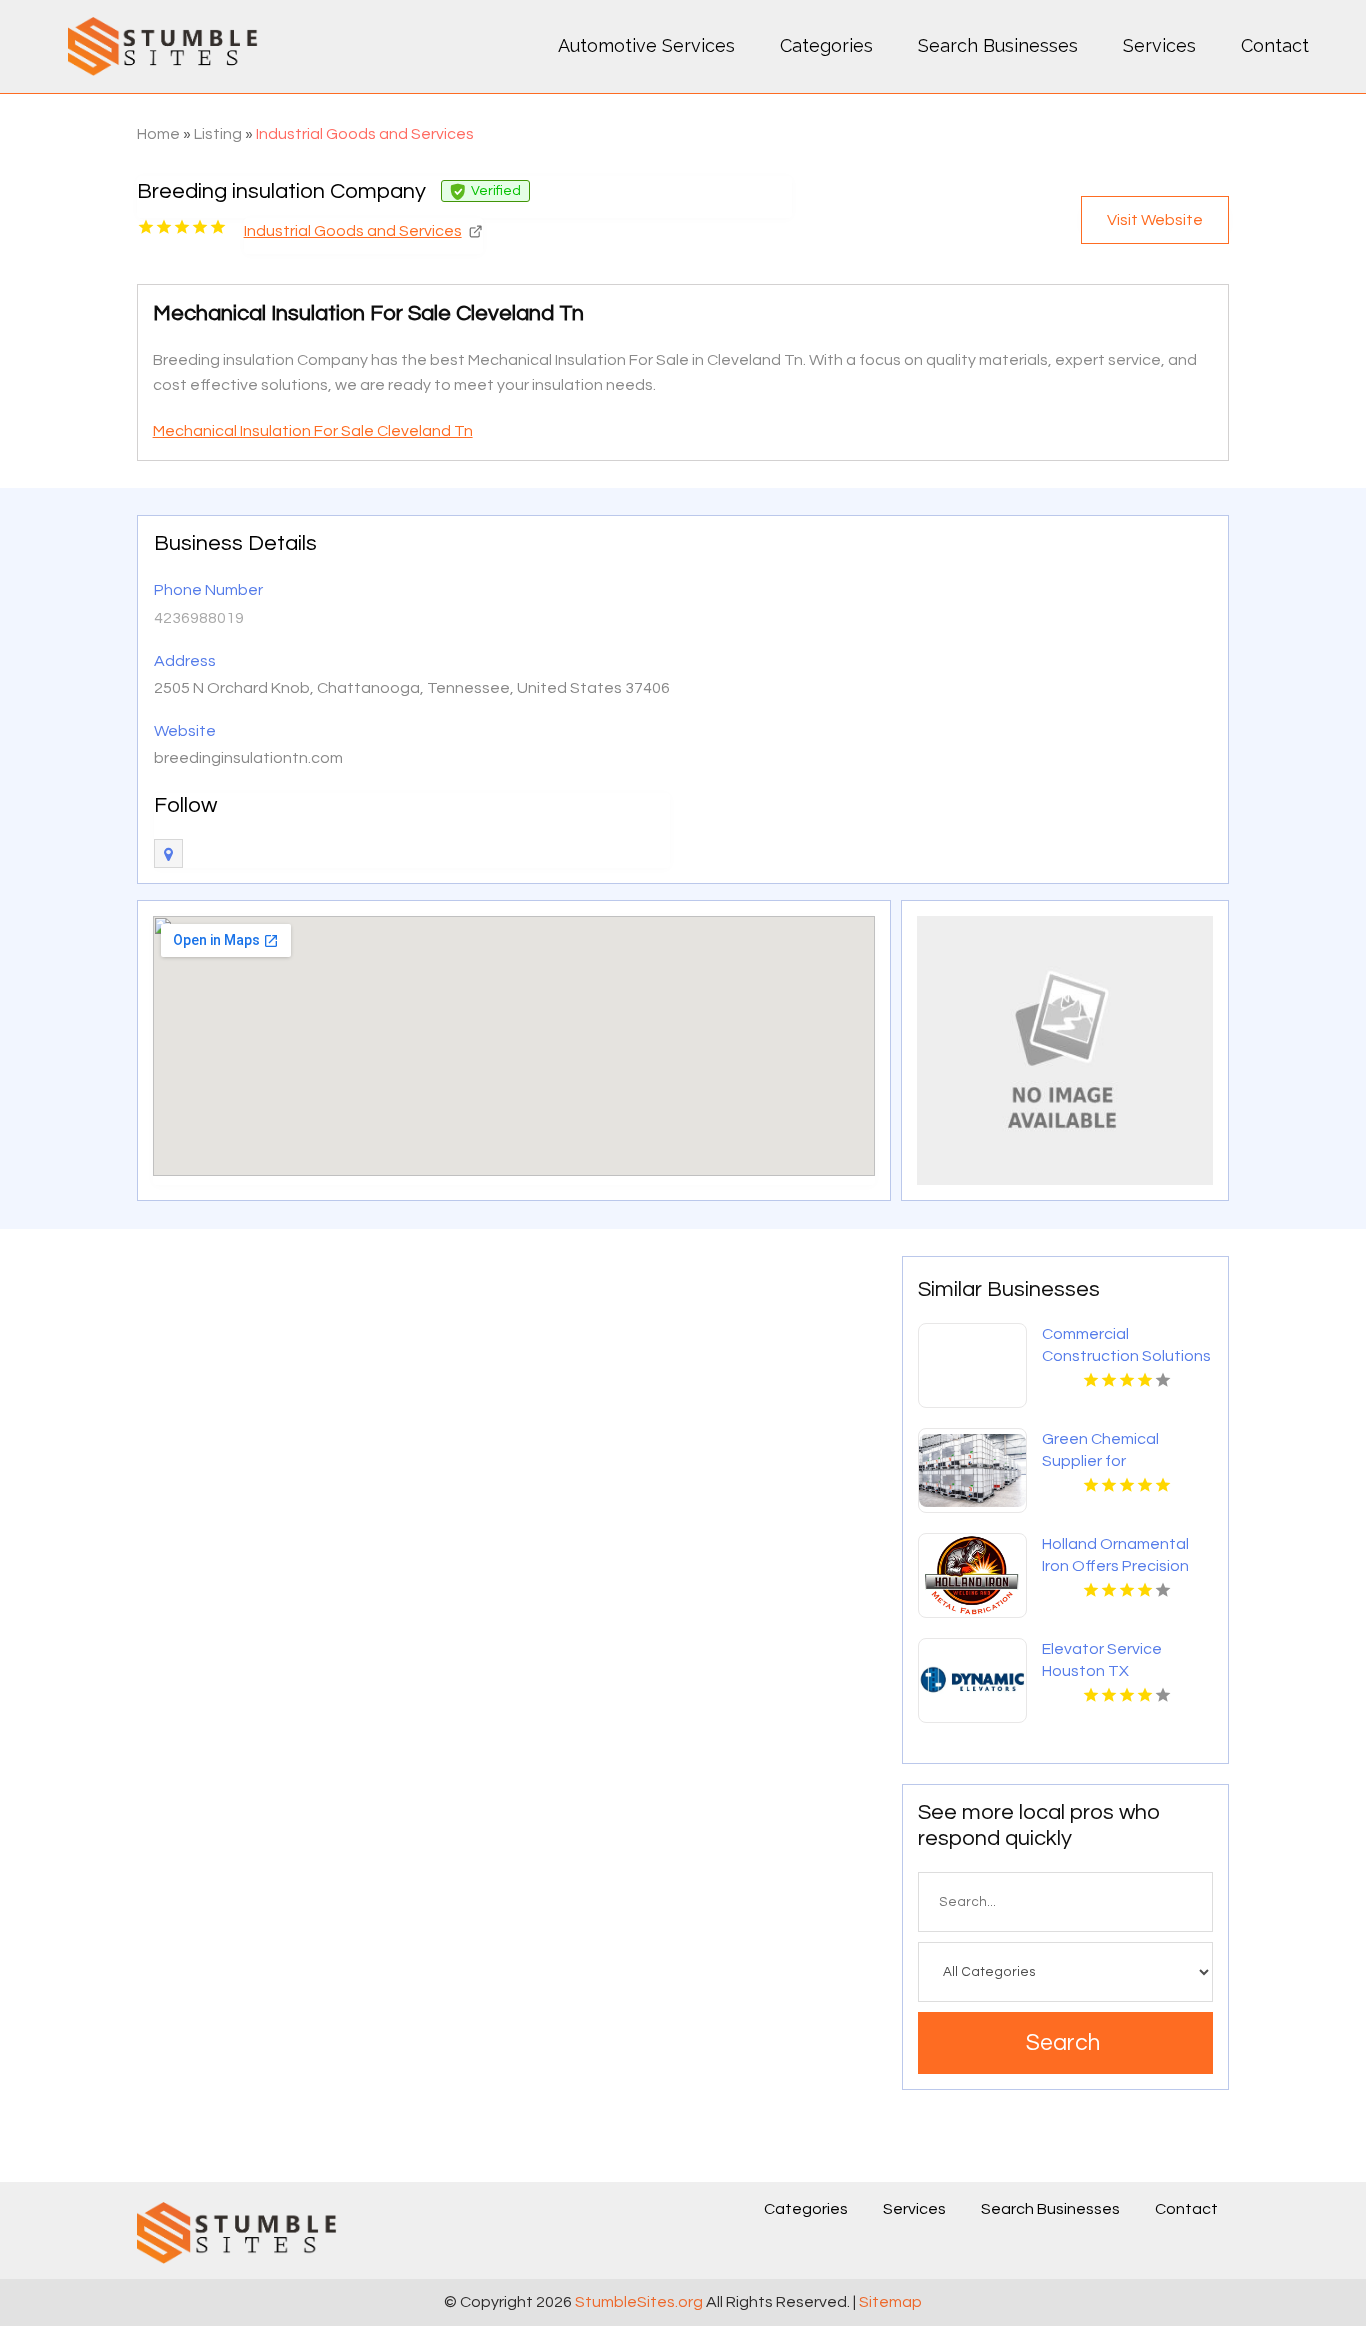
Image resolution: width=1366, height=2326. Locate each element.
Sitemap (890, 2302)
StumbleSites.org (639, 2302)
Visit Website (1155, 220)
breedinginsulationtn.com (248, 758)
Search (1063, 2043)
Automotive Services (646, 45)
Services (1159, 45)
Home (158, 134)
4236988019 (199, 618)
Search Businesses (998, 45)
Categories (826, 45)
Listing (218, 134)
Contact (1275, 45)
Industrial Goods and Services (365, 134)
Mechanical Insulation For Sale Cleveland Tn (313, 431)
